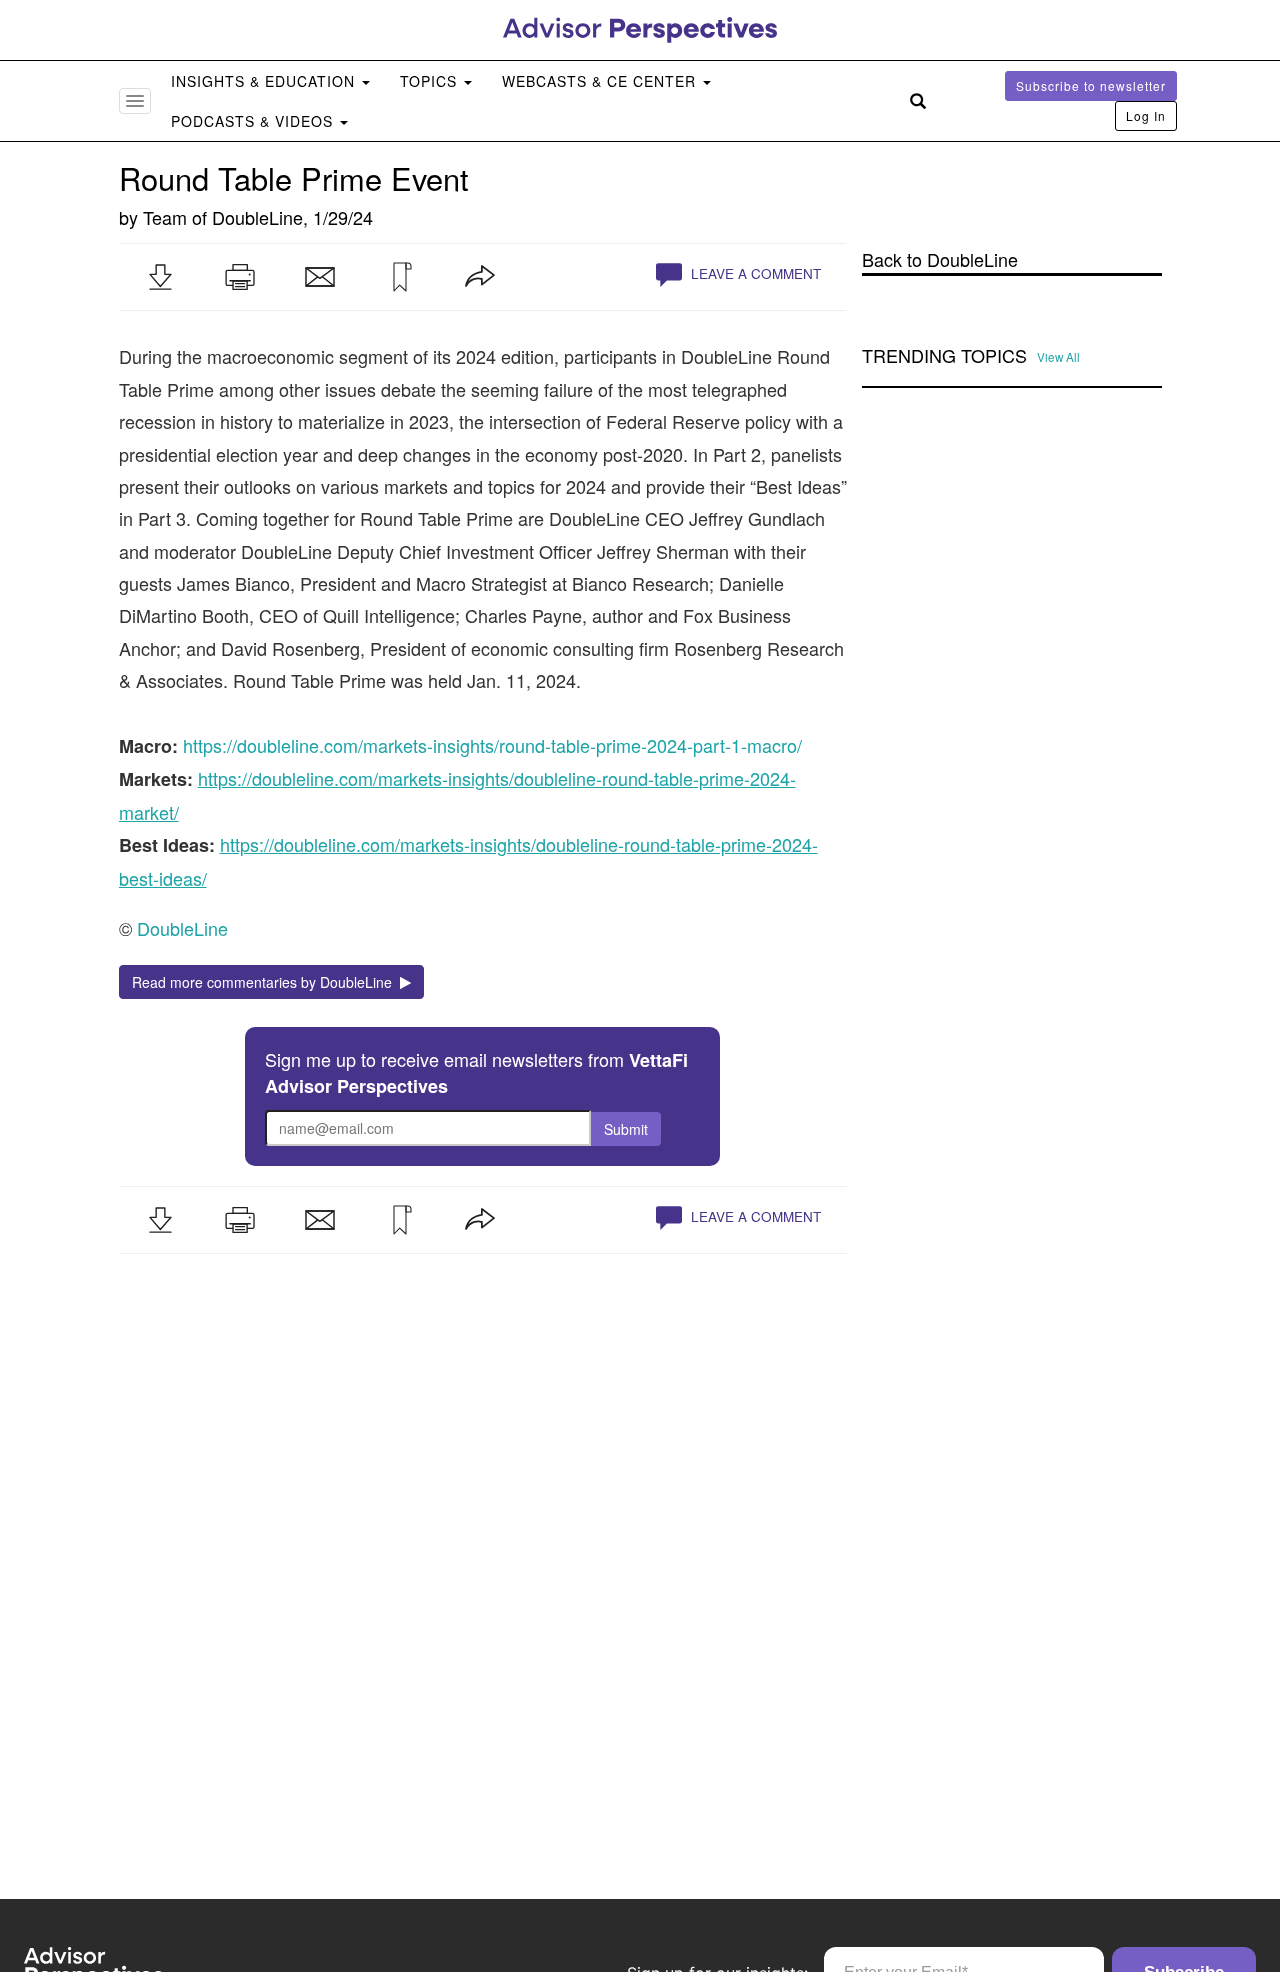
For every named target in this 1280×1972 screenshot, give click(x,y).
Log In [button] (1146, 115)
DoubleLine (257, 217)
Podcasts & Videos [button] (254, 121)
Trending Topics (944, 356)
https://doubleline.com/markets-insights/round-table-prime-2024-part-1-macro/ (492, 745)
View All (1058, 357)
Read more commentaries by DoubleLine (266, 982)
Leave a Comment (754, 273)
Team (165, 217)
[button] (160, 277)
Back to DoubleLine (940, 259)
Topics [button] (431, 81)
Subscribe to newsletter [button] (1091, 85)
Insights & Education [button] (265, 81)
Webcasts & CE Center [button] (601, 81)
